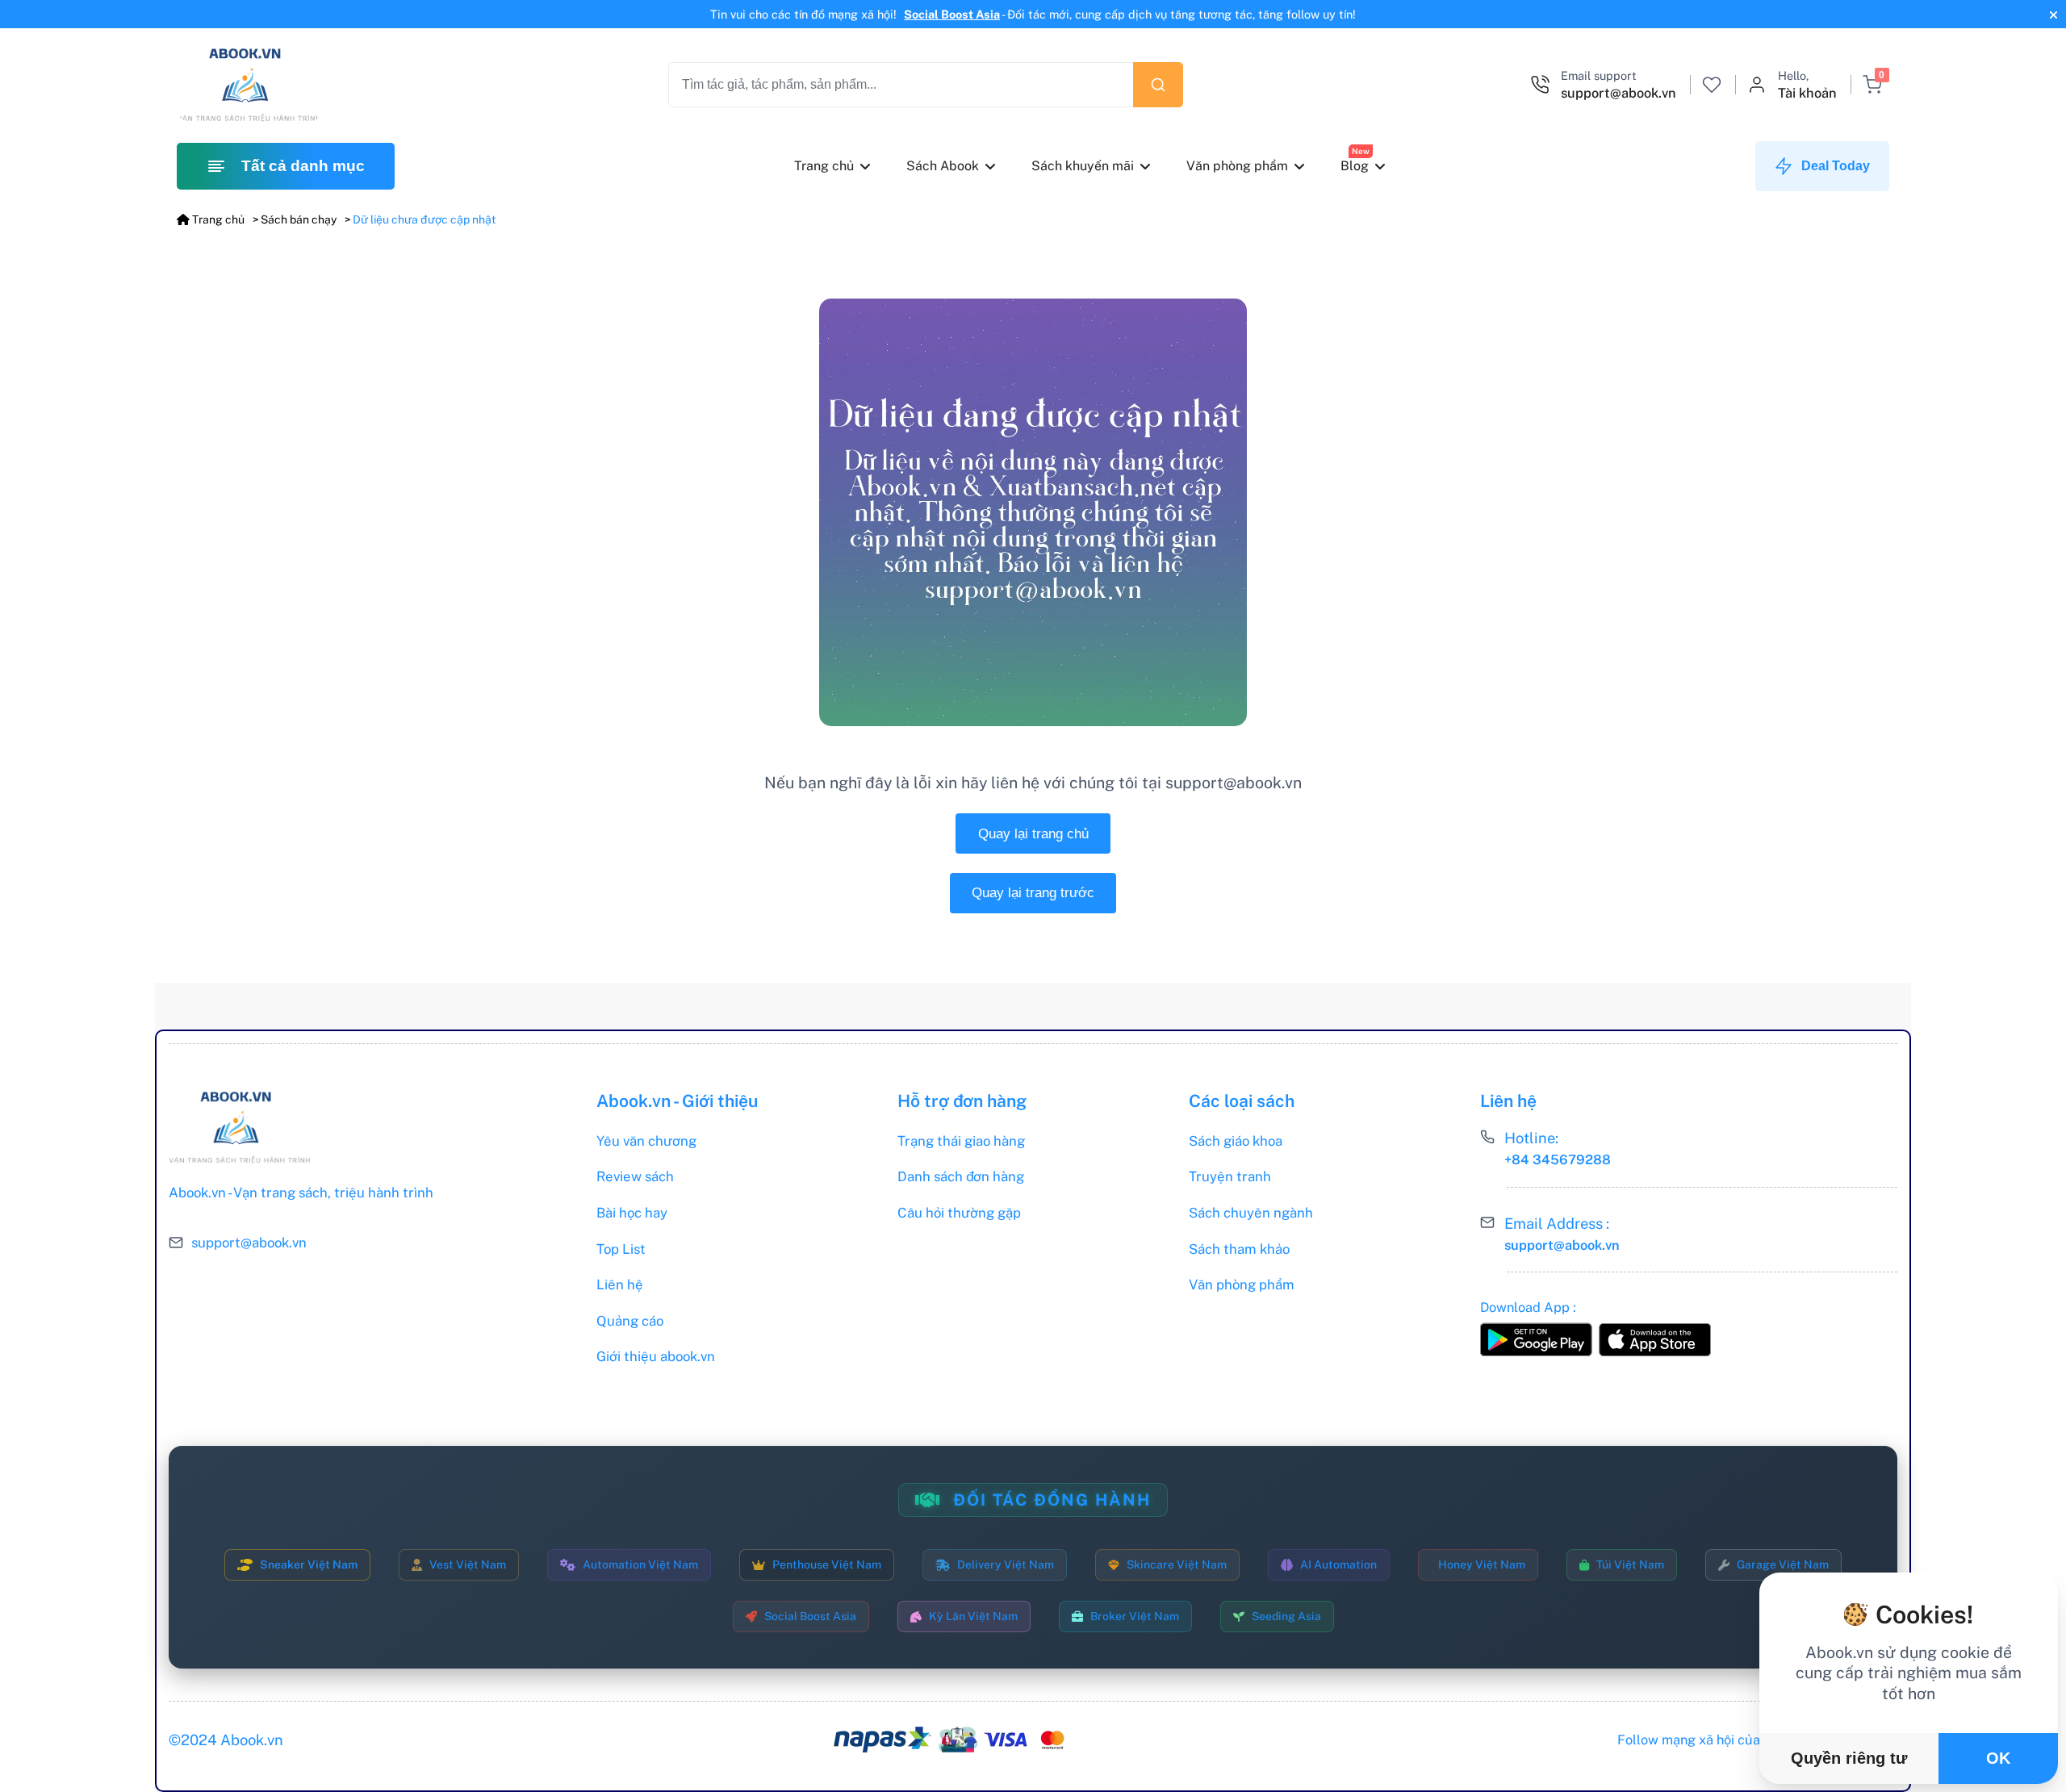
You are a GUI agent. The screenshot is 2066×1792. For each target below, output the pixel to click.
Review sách (635, 1176)
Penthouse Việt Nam (827, 1564)
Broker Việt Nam (1135, 1616)
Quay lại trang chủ (1033, 834)
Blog (1354, 166)
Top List (621, 1249)
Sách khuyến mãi (1082, 166)
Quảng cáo (630, 1321)
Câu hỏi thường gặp (959, 1213)
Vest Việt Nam (468, 1564)
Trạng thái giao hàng (961, 1141)
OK (1998, 1758)
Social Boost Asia (952, 14)
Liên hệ (620, 1284)
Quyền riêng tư (1849, 1758)
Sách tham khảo (1239, 1249)
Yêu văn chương (646, 1141)
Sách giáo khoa (1236, 1141)
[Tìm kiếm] (1158, 85)
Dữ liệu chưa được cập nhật (424, 219)
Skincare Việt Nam (1177, 1564)
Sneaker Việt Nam (309, 1564)
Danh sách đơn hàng (961, 1176)
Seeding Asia (1286, 1616)
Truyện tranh (1230, 1176)
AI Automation (1338, 1564)
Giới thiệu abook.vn (656, 1356)
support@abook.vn (249, 1243)
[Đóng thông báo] (2051, 14)
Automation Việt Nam (640, 1564)
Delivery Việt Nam (1006, 1564)
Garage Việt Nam (1783, 1564)
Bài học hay (632, 1213)
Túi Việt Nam (1630, 1564)
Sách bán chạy (299, 219)
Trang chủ (824, 166)
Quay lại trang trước (1033, 893)
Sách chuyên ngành (1251, 1213)
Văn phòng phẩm (1236, 166)
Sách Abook (942, 166)
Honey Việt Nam (1482, 1564)
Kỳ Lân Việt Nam (973, 1616)
